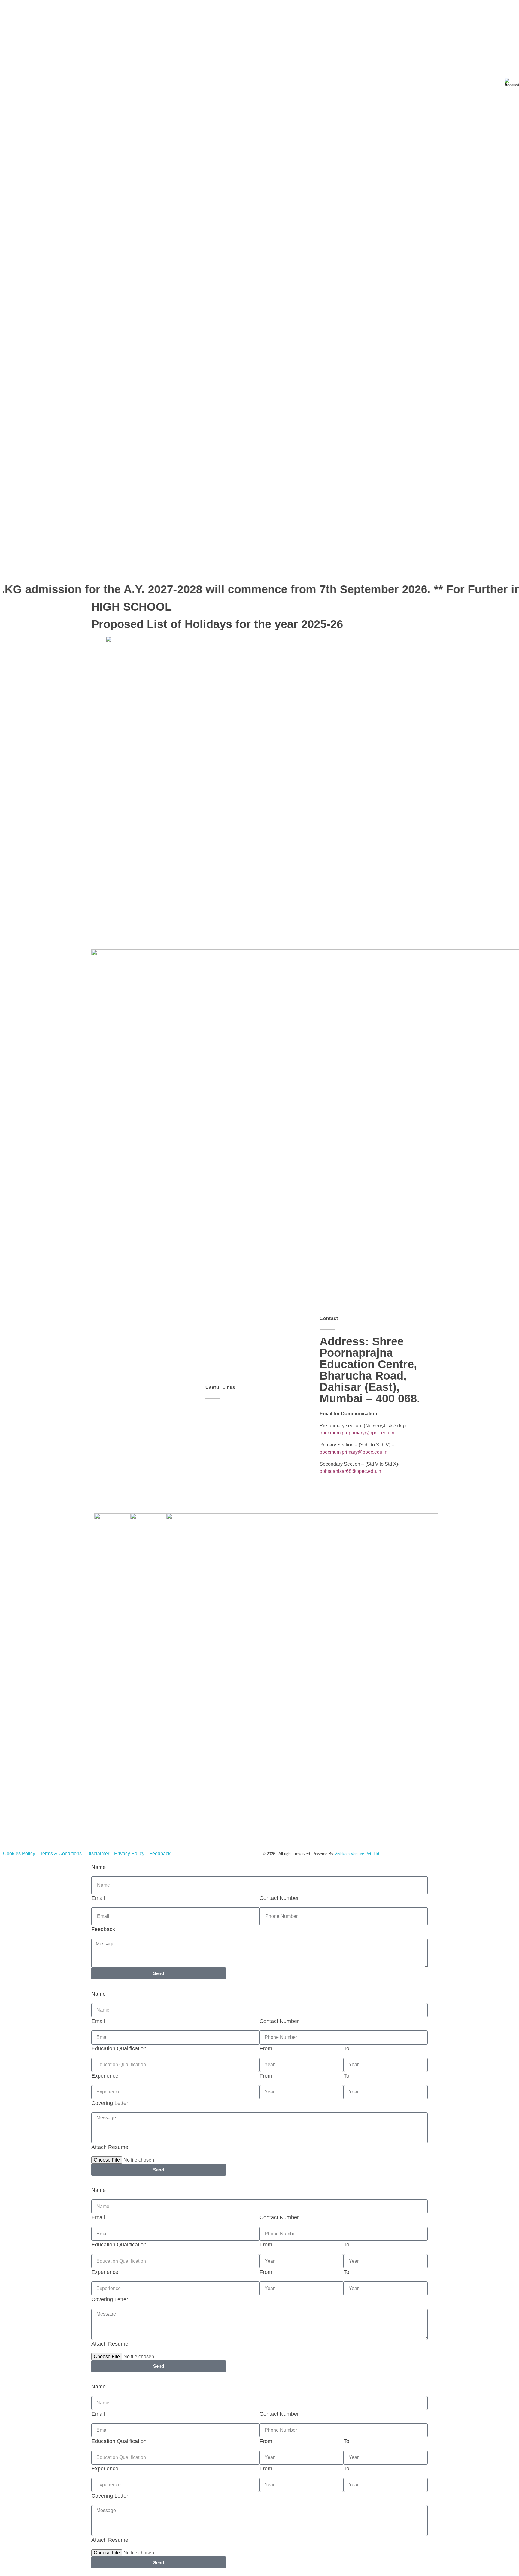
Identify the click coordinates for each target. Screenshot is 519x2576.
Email (98, 1898)
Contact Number (279, 1898)
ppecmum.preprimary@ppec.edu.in (357, 1433)
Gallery (291, 568)
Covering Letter (110, 2103)
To (346, 2048)
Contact (376, 568)
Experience (105, 2076)
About (117, 568)
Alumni (319, 568)
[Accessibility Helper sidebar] (512, 82)
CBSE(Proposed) (414, 568)
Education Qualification (119, 2048)
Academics (182, 568)
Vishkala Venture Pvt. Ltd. (357, 1854)
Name (99, 1867)
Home (93, 568)
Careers (347, 568)
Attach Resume (110, 2147)
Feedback (103, 1929)
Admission (147, 568)
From (266, 2048)
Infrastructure (258, 568)
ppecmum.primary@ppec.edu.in (354, 1452)
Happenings (219, 568)
